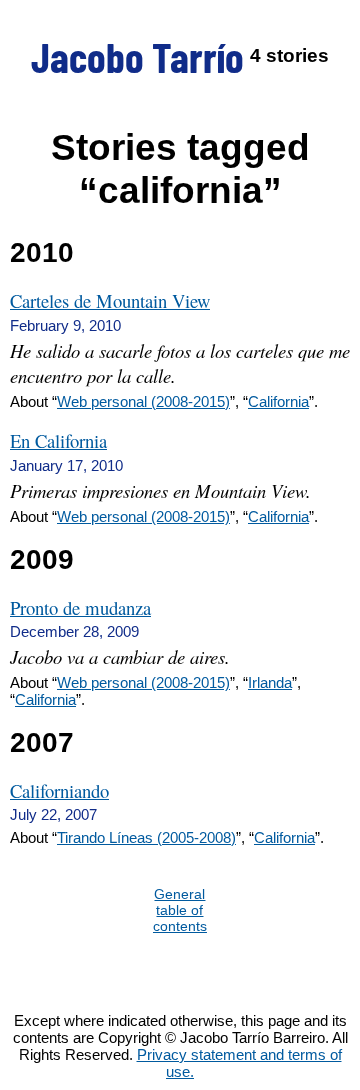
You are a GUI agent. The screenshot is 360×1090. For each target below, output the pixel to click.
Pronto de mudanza (80, 607)
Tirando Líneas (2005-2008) (146, 837)
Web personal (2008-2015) (143, 401)
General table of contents (180, 910)
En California (58, 440)
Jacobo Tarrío (137, 56)
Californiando (59, 790)
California (278, 401)
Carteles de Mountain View (110, 300)
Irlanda (270, 682)
